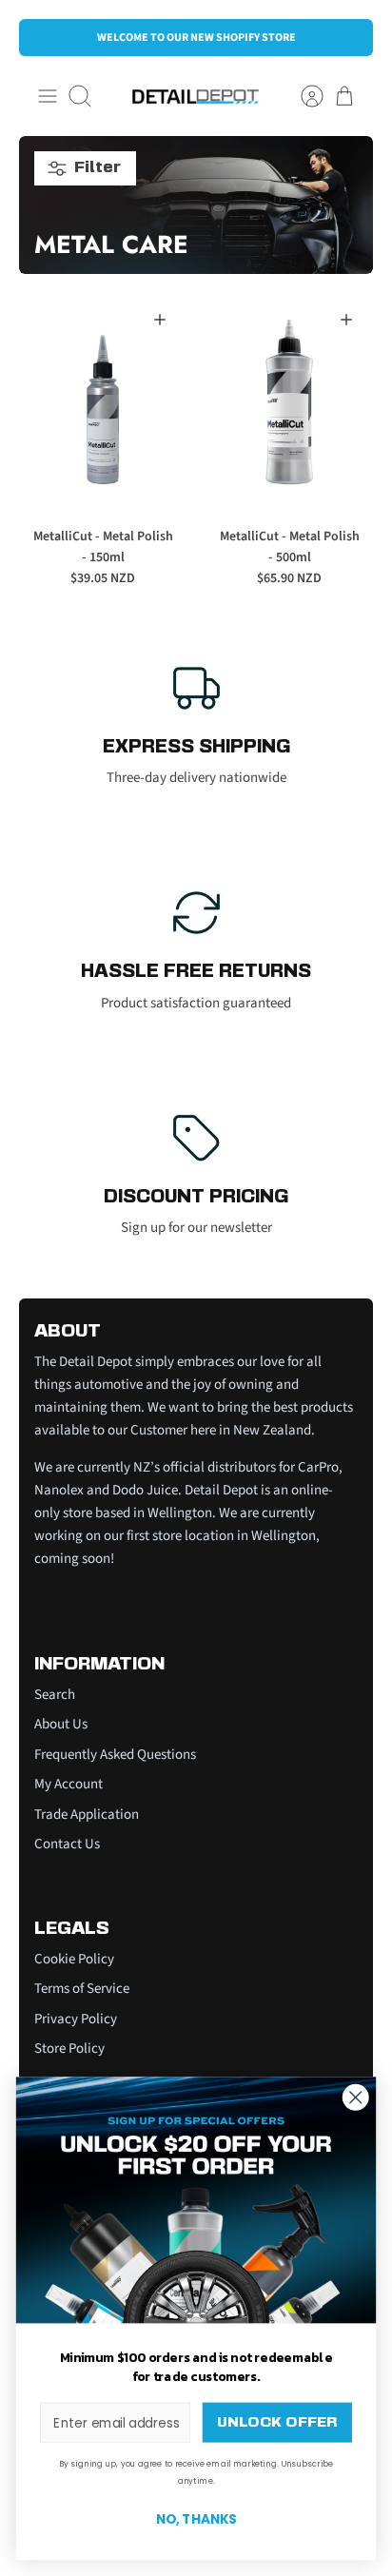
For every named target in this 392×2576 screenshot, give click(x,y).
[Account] (303, 96)
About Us (61, 1724)
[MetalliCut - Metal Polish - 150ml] (103, 402)
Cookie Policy (74, 1959)
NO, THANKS (196, 2519)
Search (55, 1695)
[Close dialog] (355, 2097)
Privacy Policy (76, 2019)
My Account (69, 1784)
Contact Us (67, 1844)
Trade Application (87, 1815)
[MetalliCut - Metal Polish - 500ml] (289, 402)
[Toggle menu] (48, 96)
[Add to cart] (160, 320)
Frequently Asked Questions (115, 1755)
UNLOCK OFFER (276, 2422)
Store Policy (69, 2049)
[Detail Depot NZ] (196, 97)
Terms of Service (82, 1989)
